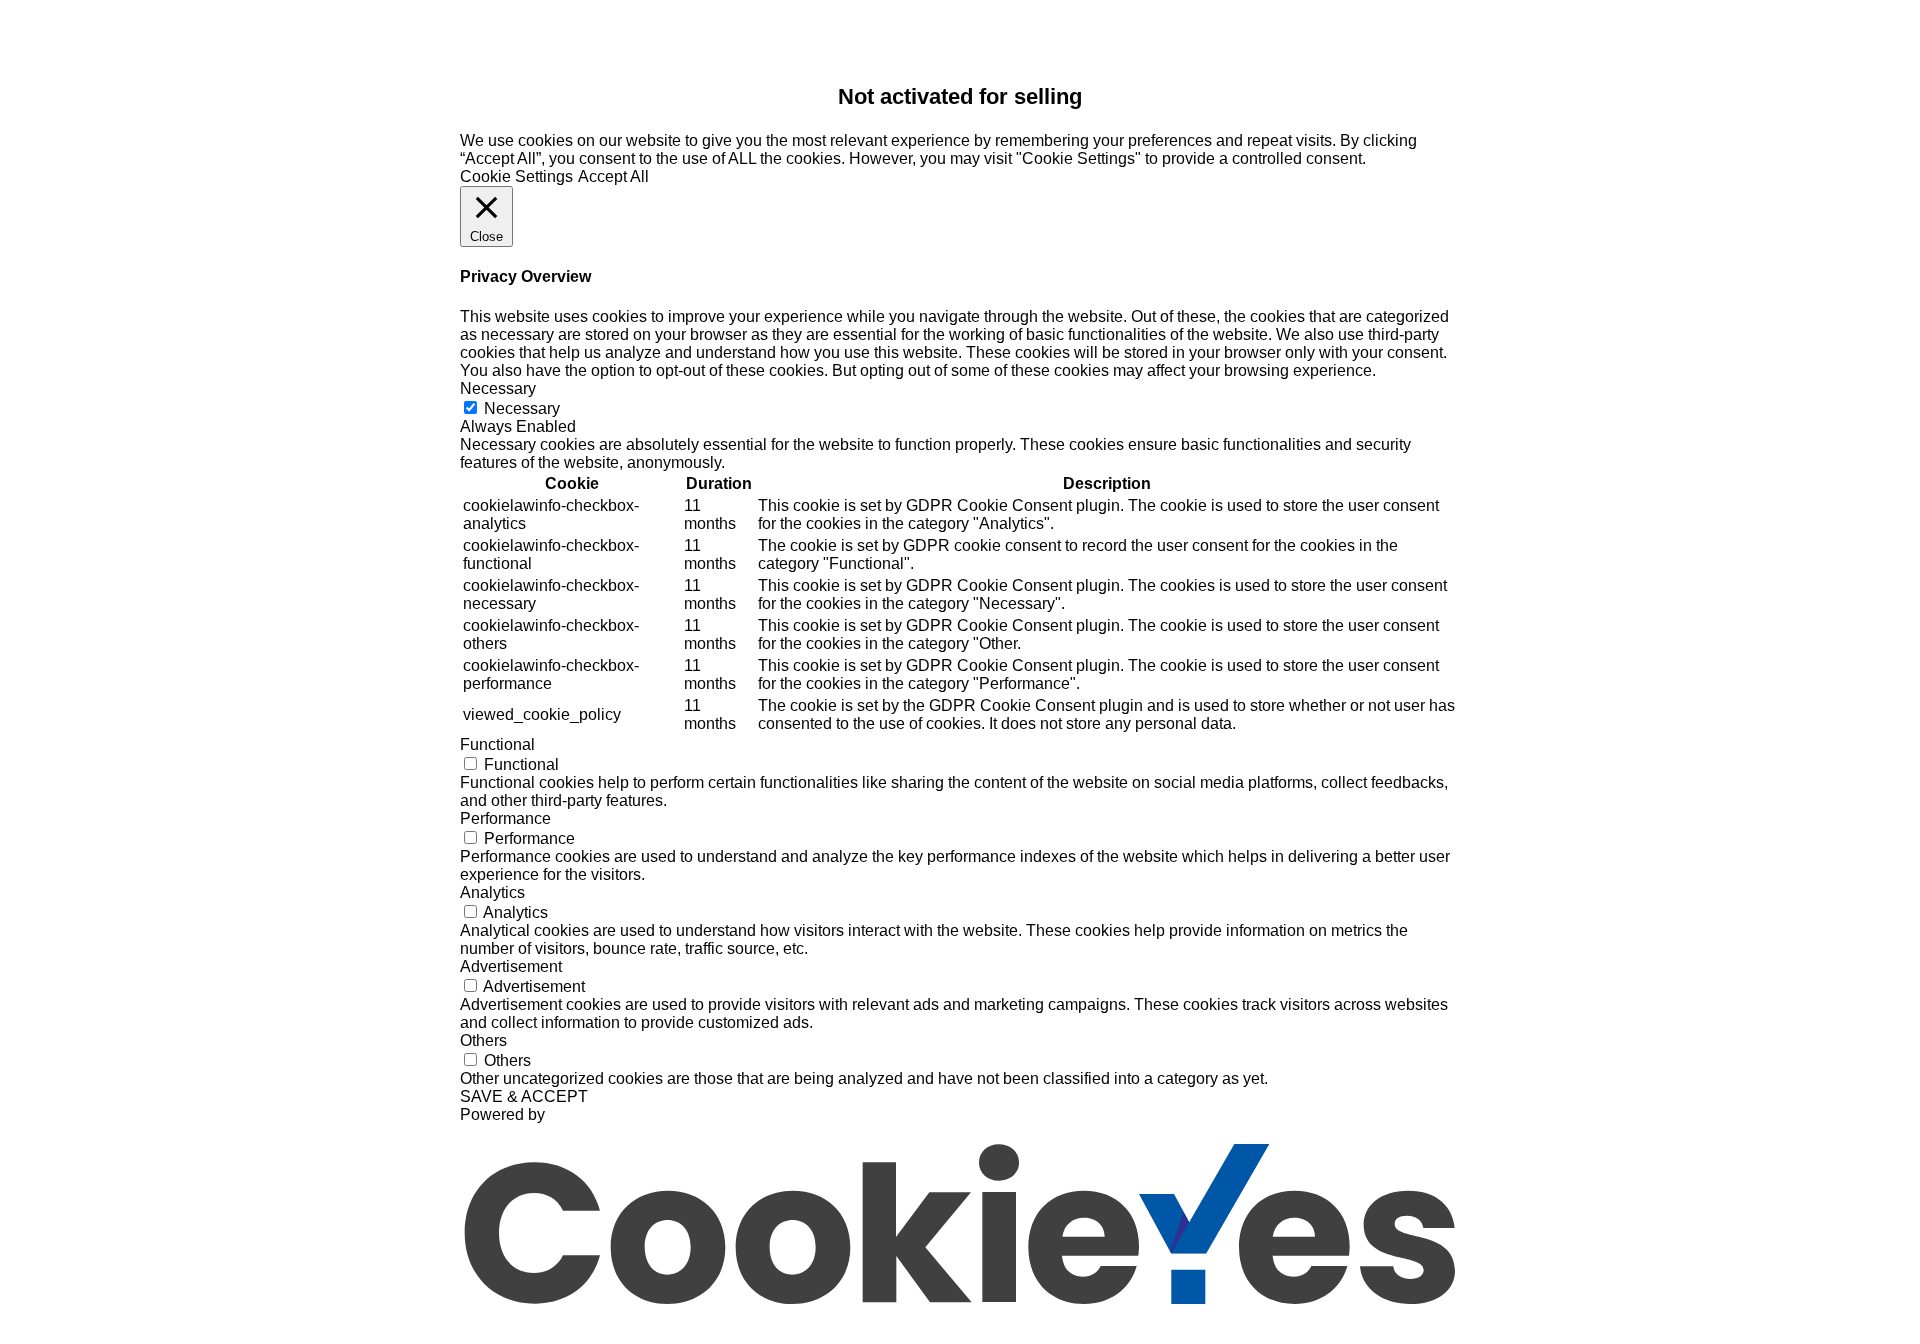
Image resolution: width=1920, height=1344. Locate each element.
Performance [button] (505, 818)
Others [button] (483, 1040)
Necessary (522, 408)
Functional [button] (497, 744)
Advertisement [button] (511, 966)
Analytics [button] (492, 892)
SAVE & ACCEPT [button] (524, 1096)
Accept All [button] (613, 176)
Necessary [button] (498, 388)
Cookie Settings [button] (516, 176)
